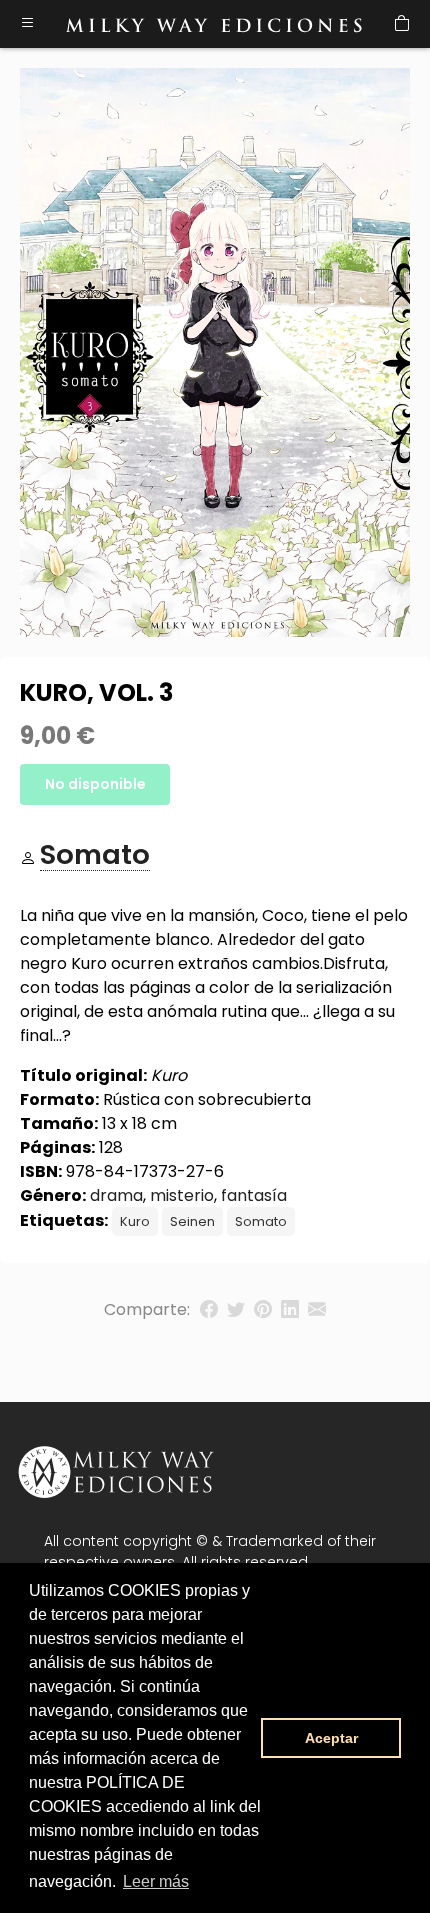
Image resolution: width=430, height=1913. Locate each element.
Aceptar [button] (331, 1738)
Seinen (192, 1221)
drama (116, 1195)
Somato (261, 1221)
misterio (182, 1195)
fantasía (254, 1195)
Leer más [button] (156, 1881)
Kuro (135, 1221)
